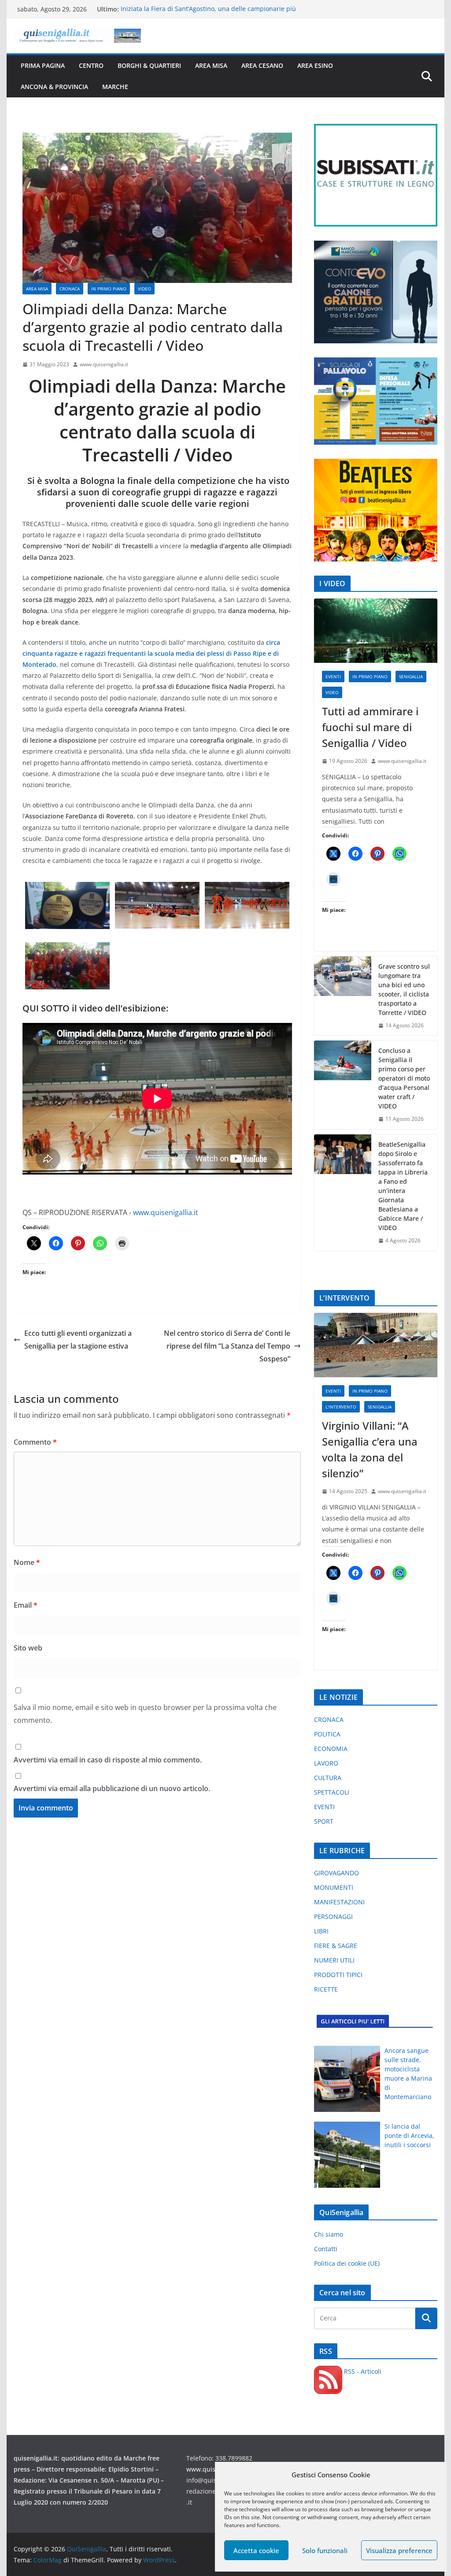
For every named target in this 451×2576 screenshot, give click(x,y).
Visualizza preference (399, 2550)
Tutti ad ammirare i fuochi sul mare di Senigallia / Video (370, 727)
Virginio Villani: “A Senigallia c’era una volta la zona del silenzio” (370, 1449)
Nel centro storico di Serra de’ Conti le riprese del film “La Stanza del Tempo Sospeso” (227, 1346)
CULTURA (328, 1778)
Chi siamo (329, 2234)
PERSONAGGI (333, 1916)
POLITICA (327, 1734)
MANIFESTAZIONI (339, 1902)
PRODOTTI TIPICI (338, 1975)
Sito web (28, 1648)
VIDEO (144, 289)
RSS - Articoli (362, 2371)
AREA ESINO (315, 65)
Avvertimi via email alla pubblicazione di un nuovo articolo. (112, 1788)
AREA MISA (211, 65)
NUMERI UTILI (334, 1960)
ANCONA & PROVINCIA (54, 87)
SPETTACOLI (332, 1792)
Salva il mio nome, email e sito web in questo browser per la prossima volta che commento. (145, 1714)
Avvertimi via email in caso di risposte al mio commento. (108, 1760)
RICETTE (326, 1989)
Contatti (326, 2249)
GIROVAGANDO (336, 1873)
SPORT (324, 1821)
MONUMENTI (334, 1887)
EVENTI (333, 677)
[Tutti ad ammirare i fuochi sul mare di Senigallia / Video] (375, 631)
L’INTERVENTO (341, 1407)
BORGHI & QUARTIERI (149, 65)
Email (26, 1605)
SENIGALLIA (411, 677)
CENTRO (91, 65)
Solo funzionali (325, 2550)
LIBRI (321, 1931)
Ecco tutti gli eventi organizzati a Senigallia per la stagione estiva (78, 1340)
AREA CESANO (262, 65)
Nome (27, 1562)
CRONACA (70, 289)
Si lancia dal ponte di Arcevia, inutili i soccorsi (409, 2136)
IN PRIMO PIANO (109, 289)
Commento (35, 1442)
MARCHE (115, 87)
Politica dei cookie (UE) (347, 2263)
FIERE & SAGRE (336, 1946)
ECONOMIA (331, 1749)
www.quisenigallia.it (104, 364)
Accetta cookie (256, 2550)
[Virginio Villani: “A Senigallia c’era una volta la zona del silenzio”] (375, 1345)
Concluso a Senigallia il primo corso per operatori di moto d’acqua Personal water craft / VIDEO (404, 1078)
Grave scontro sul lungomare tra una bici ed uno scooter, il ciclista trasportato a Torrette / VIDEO (404, 989)
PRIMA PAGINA (43, 65)
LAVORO (326, 1763)
